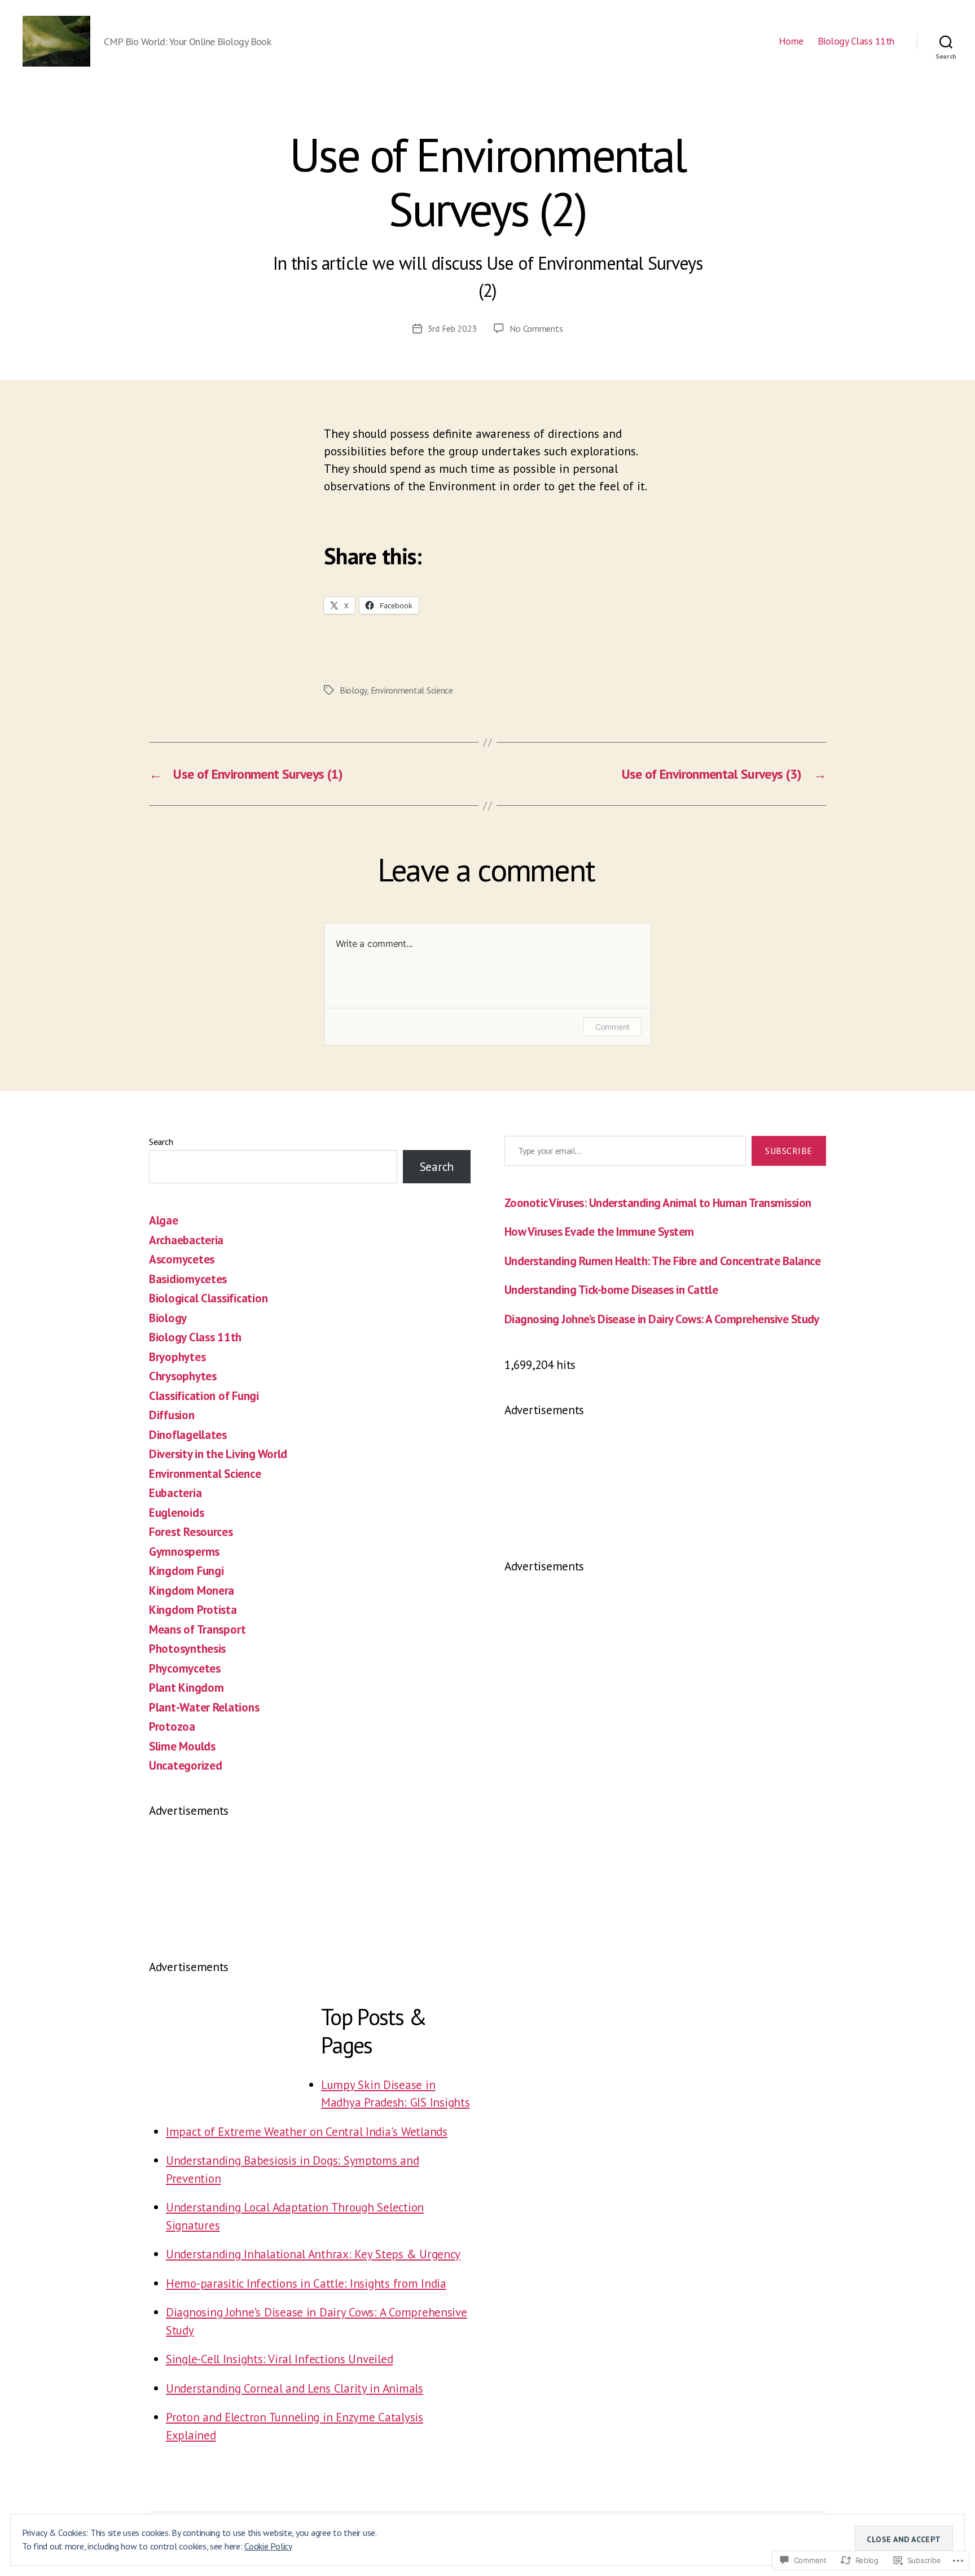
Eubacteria (175, 1493)
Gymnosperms (184, 1552)
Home (791, 41)
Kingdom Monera (192, 1590)
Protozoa (172, 1726)
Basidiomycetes (188, 1279)
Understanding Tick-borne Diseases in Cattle (611, 1290)
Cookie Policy (268, 2546)
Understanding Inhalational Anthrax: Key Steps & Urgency (313, 2254)
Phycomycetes (185, 1668)
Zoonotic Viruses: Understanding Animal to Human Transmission (658, 1203)
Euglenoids (176, 1513)
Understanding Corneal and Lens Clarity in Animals (295, 2388)
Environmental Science (412, 690)
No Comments (536, 328)
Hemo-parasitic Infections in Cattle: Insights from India (306, 2283)
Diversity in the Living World (218, 1454)
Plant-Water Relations (204, 1707)
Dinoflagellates (188, 1435)
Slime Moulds (182, 1746)
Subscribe (789, 1151)
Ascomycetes (182, 1259)
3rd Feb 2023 (453, 328)
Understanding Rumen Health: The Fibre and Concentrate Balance (662, 1261)
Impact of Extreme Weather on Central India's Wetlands (307, 2132)
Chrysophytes (183, 1376)
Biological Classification (208, 1298)
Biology (353, 690)
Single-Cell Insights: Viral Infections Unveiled (279, 2359)
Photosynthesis (187, 1649)
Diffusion (172, 1415)
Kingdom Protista (193, 1610)
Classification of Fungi (204, 1396)
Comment (612, 1027)
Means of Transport (197, 1629)
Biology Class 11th (856, 41)
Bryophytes (177, 1357)
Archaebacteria (186, 1240)
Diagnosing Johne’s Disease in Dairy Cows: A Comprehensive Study (662, 1319)
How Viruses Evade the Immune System (599, 1232)
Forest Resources (191, 1532)
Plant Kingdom (186, 1688)
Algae (164, 1220)
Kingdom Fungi (186, 1571)
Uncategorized (186, 1765)
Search (161, 1142)
